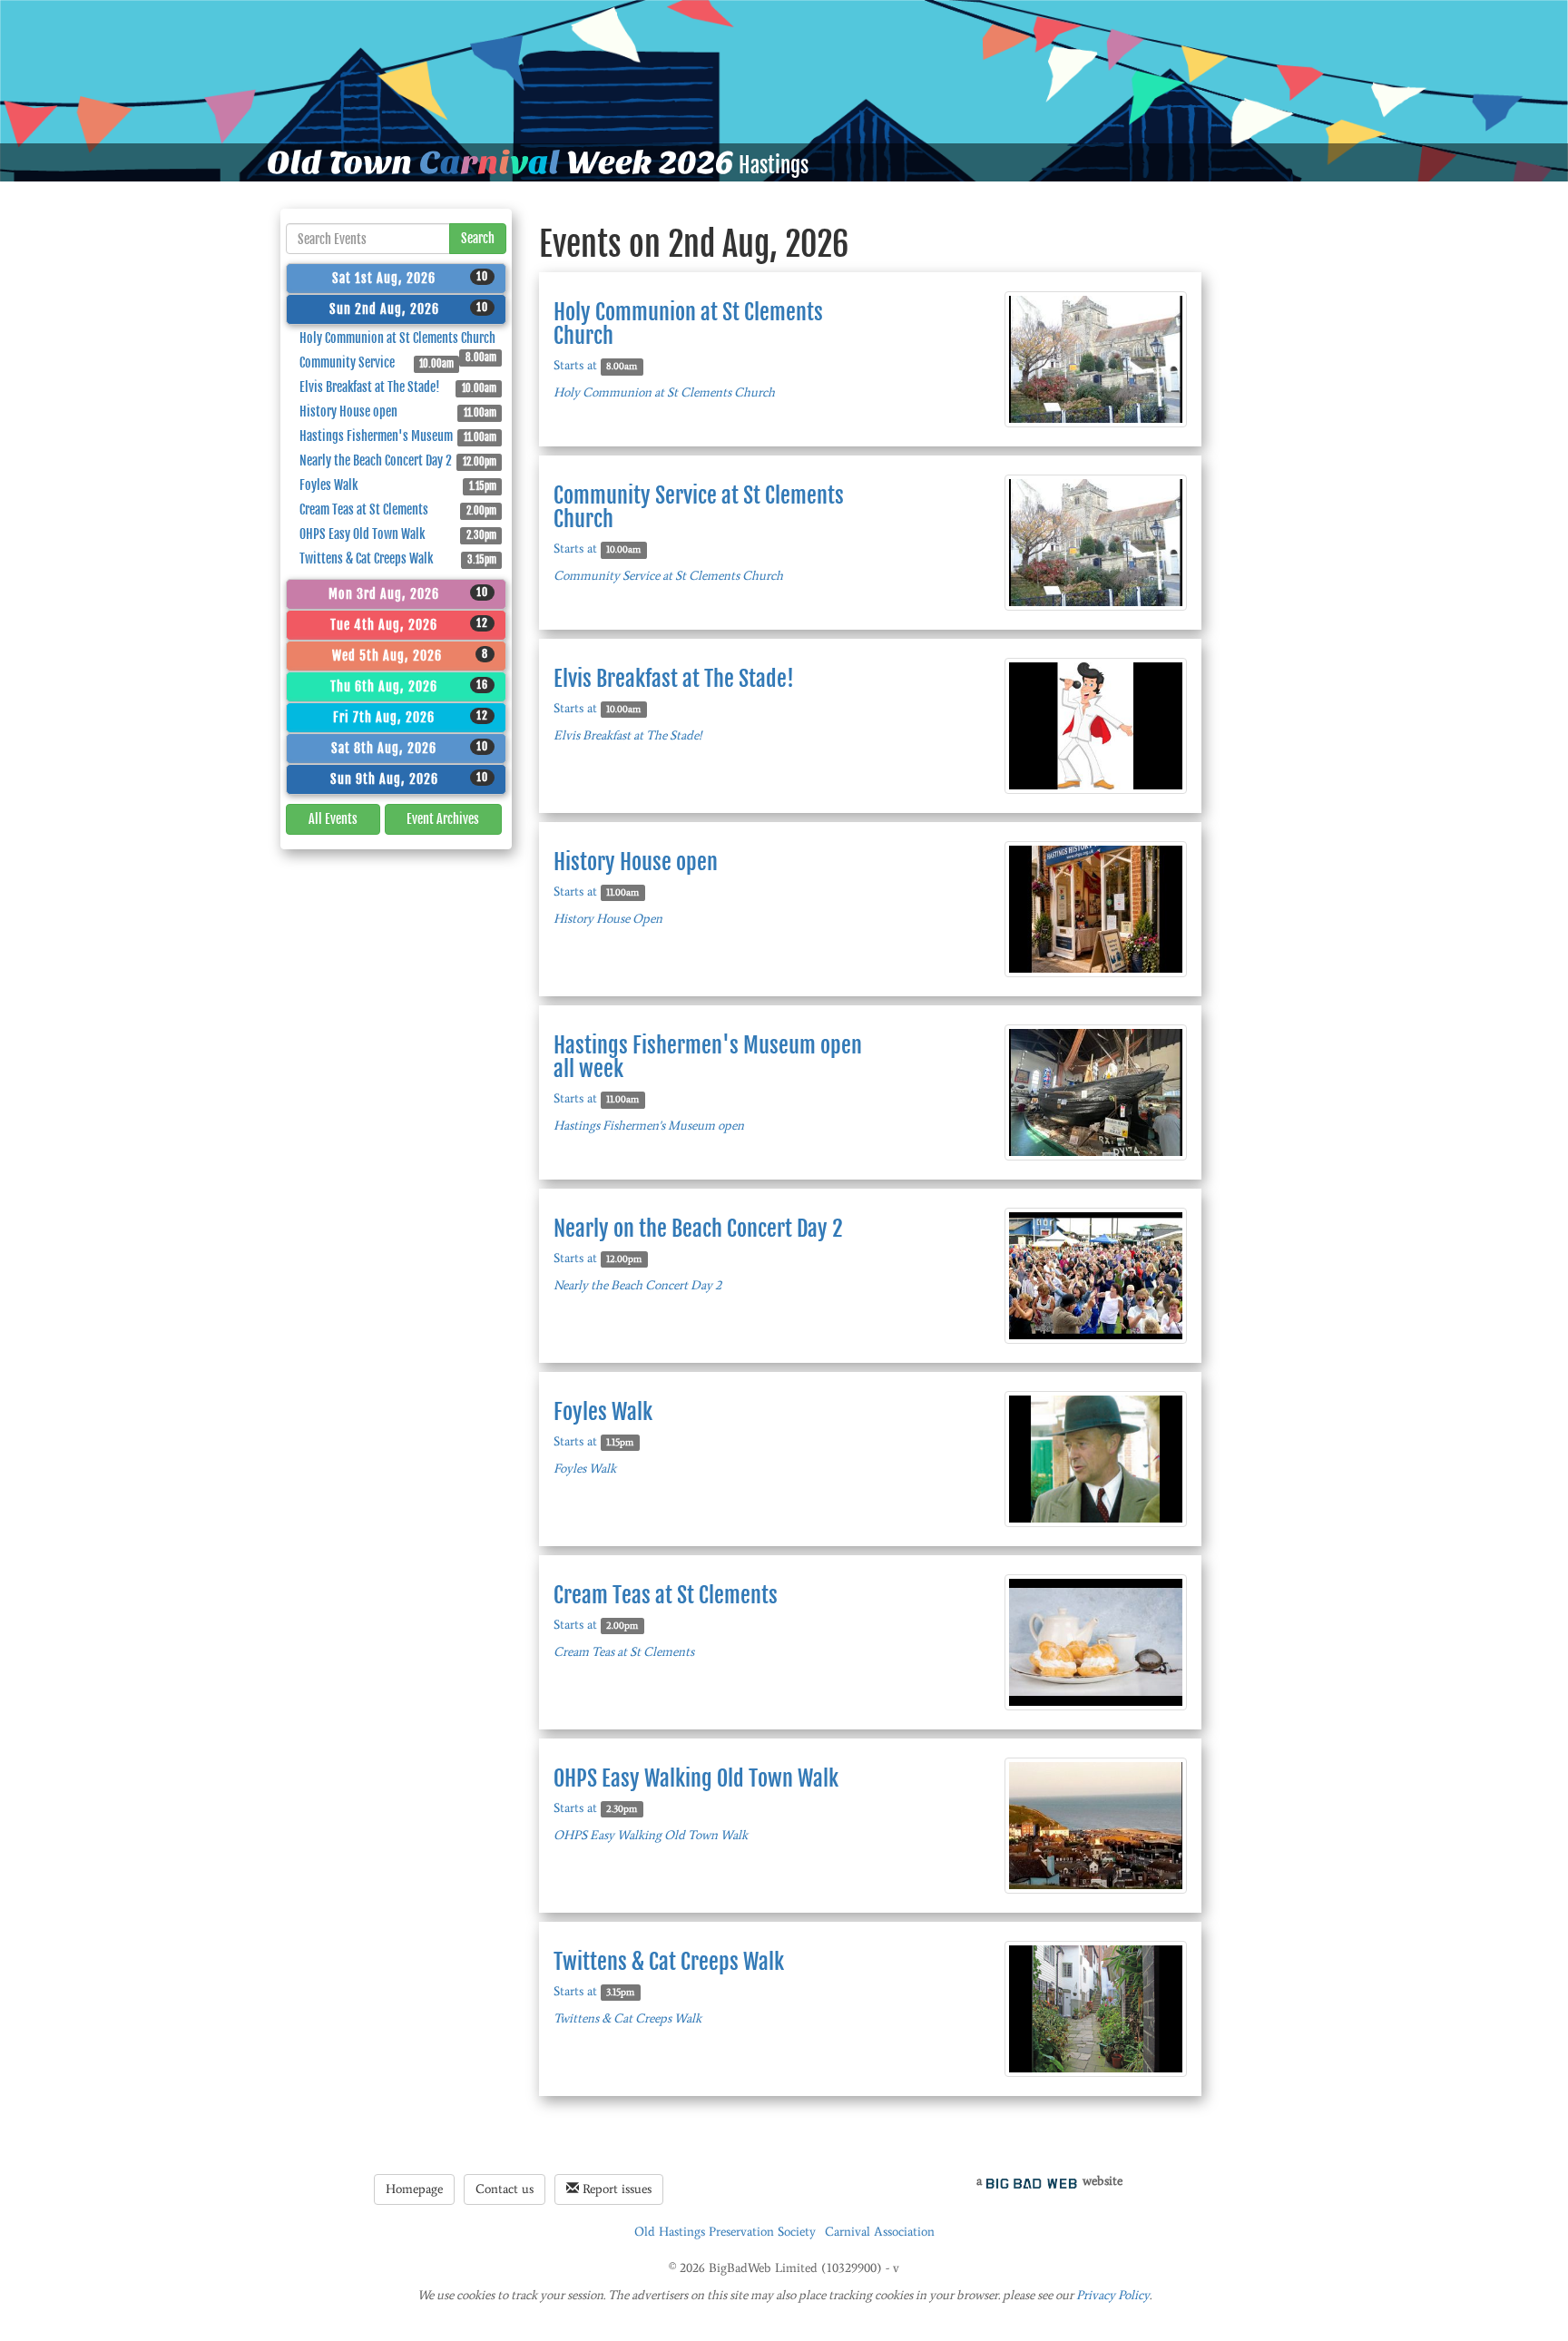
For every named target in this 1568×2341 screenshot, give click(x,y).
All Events (333, 819)
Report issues (615, 2189)
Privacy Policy (1113, 2295)
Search (478, 238)
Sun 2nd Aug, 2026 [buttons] (409, 309)
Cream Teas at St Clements (398, 509)
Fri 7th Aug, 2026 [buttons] (411, 717)
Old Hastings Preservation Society (725, 2232)
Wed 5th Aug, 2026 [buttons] (411, 655)
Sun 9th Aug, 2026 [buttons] (410, 779)
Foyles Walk (398, 485)
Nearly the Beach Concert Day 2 (398, 460)
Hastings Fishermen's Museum (398, 436)
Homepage (414, 2189)
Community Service (377, 362)
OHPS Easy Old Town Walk (398, 534)
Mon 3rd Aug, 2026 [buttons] (408, 593)
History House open (398, 411)
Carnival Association (880, 2232)
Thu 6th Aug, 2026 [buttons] (409, 686)
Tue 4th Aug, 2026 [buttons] (409, 624)
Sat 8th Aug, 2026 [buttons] (410, 748)
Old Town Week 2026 (500, 162)
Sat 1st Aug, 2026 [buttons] (410, 278)
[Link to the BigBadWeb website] (1032, 2181)
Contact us (505, 2189)
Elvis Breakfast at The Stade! (398, 387)
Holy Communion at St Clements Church (398, 340)
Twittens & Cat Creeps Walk (398, 558)
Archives (443, 819)
